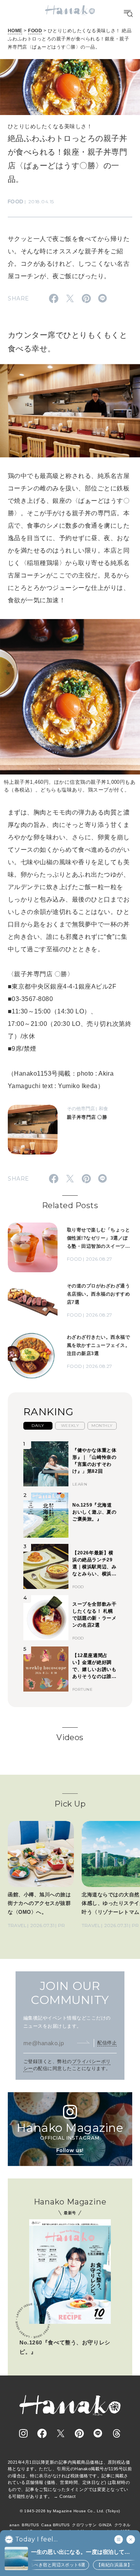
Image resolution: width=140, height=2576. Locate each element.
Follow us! (70, 2150)
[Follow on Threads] (117, 2433)
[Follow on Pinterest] (79, 2433)
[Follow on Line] (98, 2433)
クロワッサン (84, 2525)
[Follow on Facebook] (42, 2433)
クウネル (122, 2525)
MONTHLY (102, 1426)
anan (14, 2525)
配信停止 (107, 2043)
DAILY (38, 1426)
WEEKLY (70, 1426)
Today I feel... (36, 2539)
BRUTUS (30, 2525)
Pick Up (70, 1804)
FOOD (35, 31)
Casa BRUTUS (55, 2525)
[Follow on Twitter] (61, 2433)
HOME (15, 31)
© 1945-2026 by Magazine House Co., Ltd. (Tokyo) (70, 2511)
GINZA (105, 2525)
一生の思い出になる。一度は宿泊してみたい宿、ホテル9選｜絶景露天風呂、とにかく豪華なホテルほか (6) (82, 2552)
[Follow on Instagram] (23, 2433)
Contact (67, 2496)
